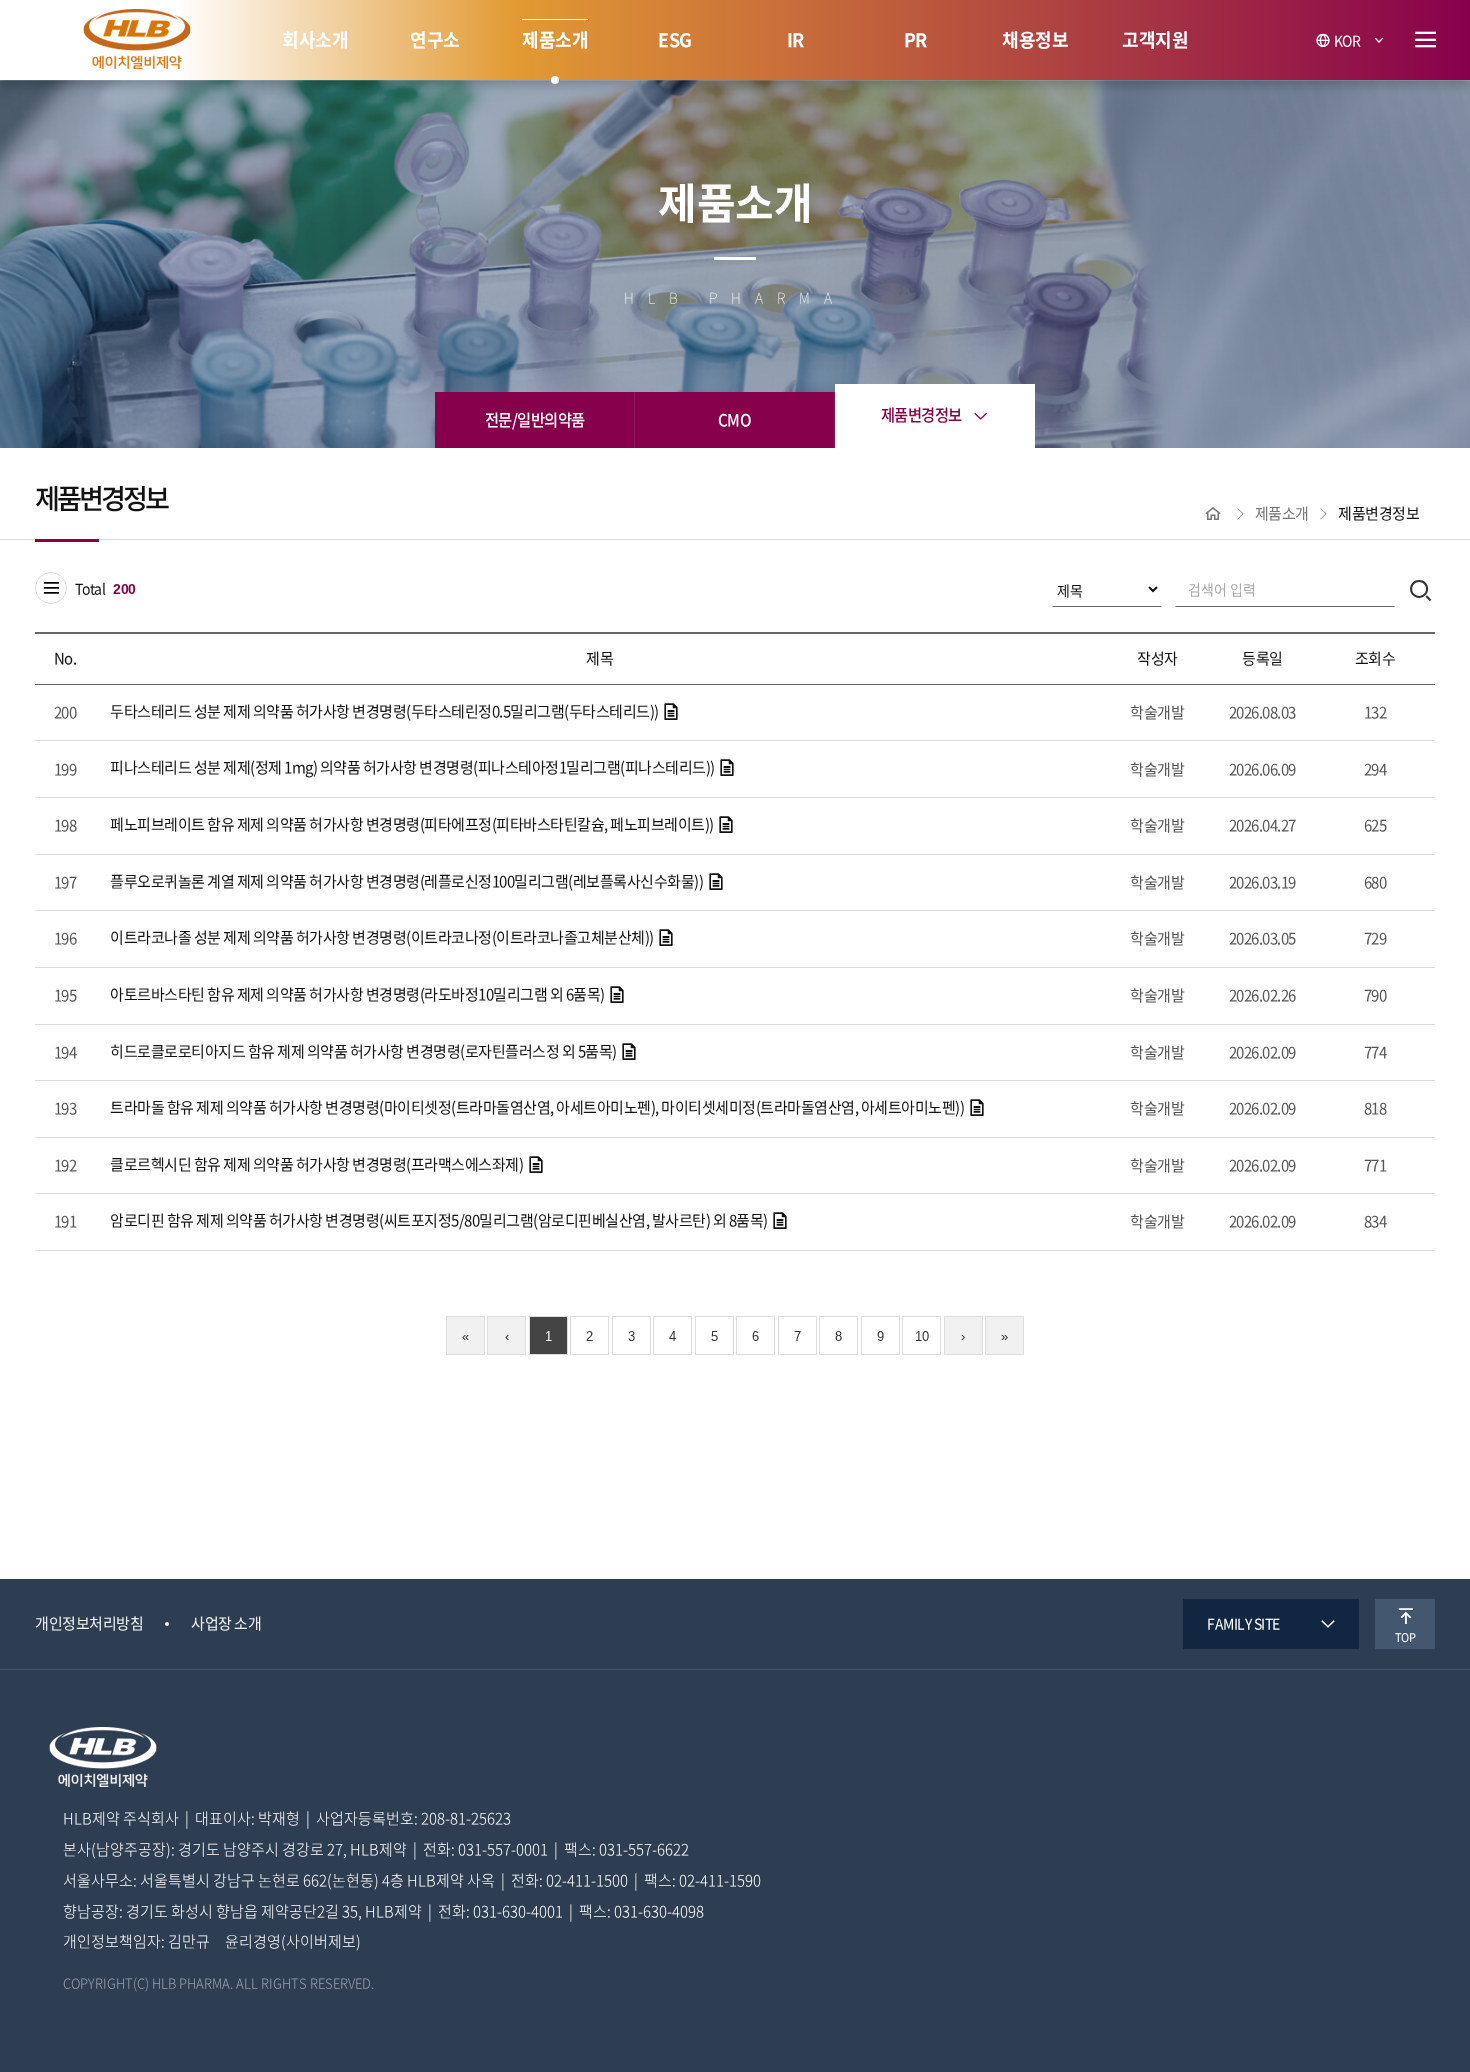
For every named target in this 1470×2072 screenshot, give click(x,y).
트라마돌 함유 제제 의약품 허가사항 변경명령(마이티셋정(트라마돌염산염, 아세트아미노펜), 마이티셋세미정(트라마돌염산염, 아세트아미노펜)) (538, 1107)
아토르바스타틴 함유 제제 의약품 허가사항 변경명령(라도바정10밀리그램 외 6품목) (358, 994)
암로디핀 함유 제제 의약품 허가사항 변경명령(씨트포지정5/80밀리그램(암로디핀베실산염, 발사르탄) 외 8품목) (440, 1220)
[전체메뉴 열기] (1426, 40)
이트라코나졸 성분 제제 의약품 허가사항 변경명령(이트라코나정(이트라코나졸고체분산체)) (383, 937)
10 (922, 1336)
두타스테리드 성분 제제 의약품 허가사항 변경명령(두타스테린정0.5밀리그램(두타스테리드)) (385, 711)
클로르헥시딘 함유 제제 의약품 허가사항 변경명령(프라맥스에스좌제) (318, 1164)
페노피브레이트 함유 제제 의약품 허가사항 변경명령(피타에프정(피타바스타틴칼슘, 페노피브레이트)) (413, 824)
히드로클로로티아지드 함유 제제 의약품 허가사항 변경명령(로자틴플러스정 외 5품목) (364, 1051)
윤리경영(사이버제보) (293, 1942)
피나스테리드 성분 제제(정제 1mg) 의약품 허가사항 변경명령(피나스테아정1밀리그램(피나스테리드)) (413, 767)
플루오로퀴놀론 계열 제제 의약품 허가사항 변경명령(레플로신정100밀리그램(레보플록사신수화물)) (408, 881)
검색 (1421, 589)
